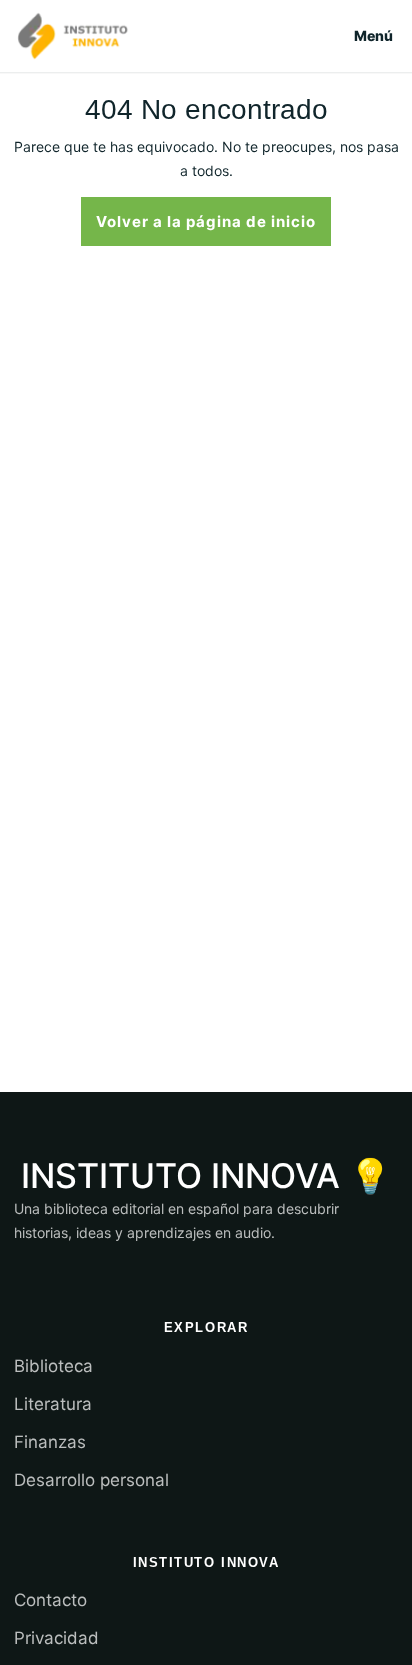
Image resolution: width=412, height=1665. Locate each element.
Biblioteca (53, 1366)
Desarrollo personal (91, 1480)
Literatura (53, 1404)
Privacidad (56, 1638)
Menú (373, 35)
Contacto (50, 1600)
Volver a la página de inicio (213, 220)
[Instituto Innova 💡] (73, 36)
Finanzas (50, 1442)
